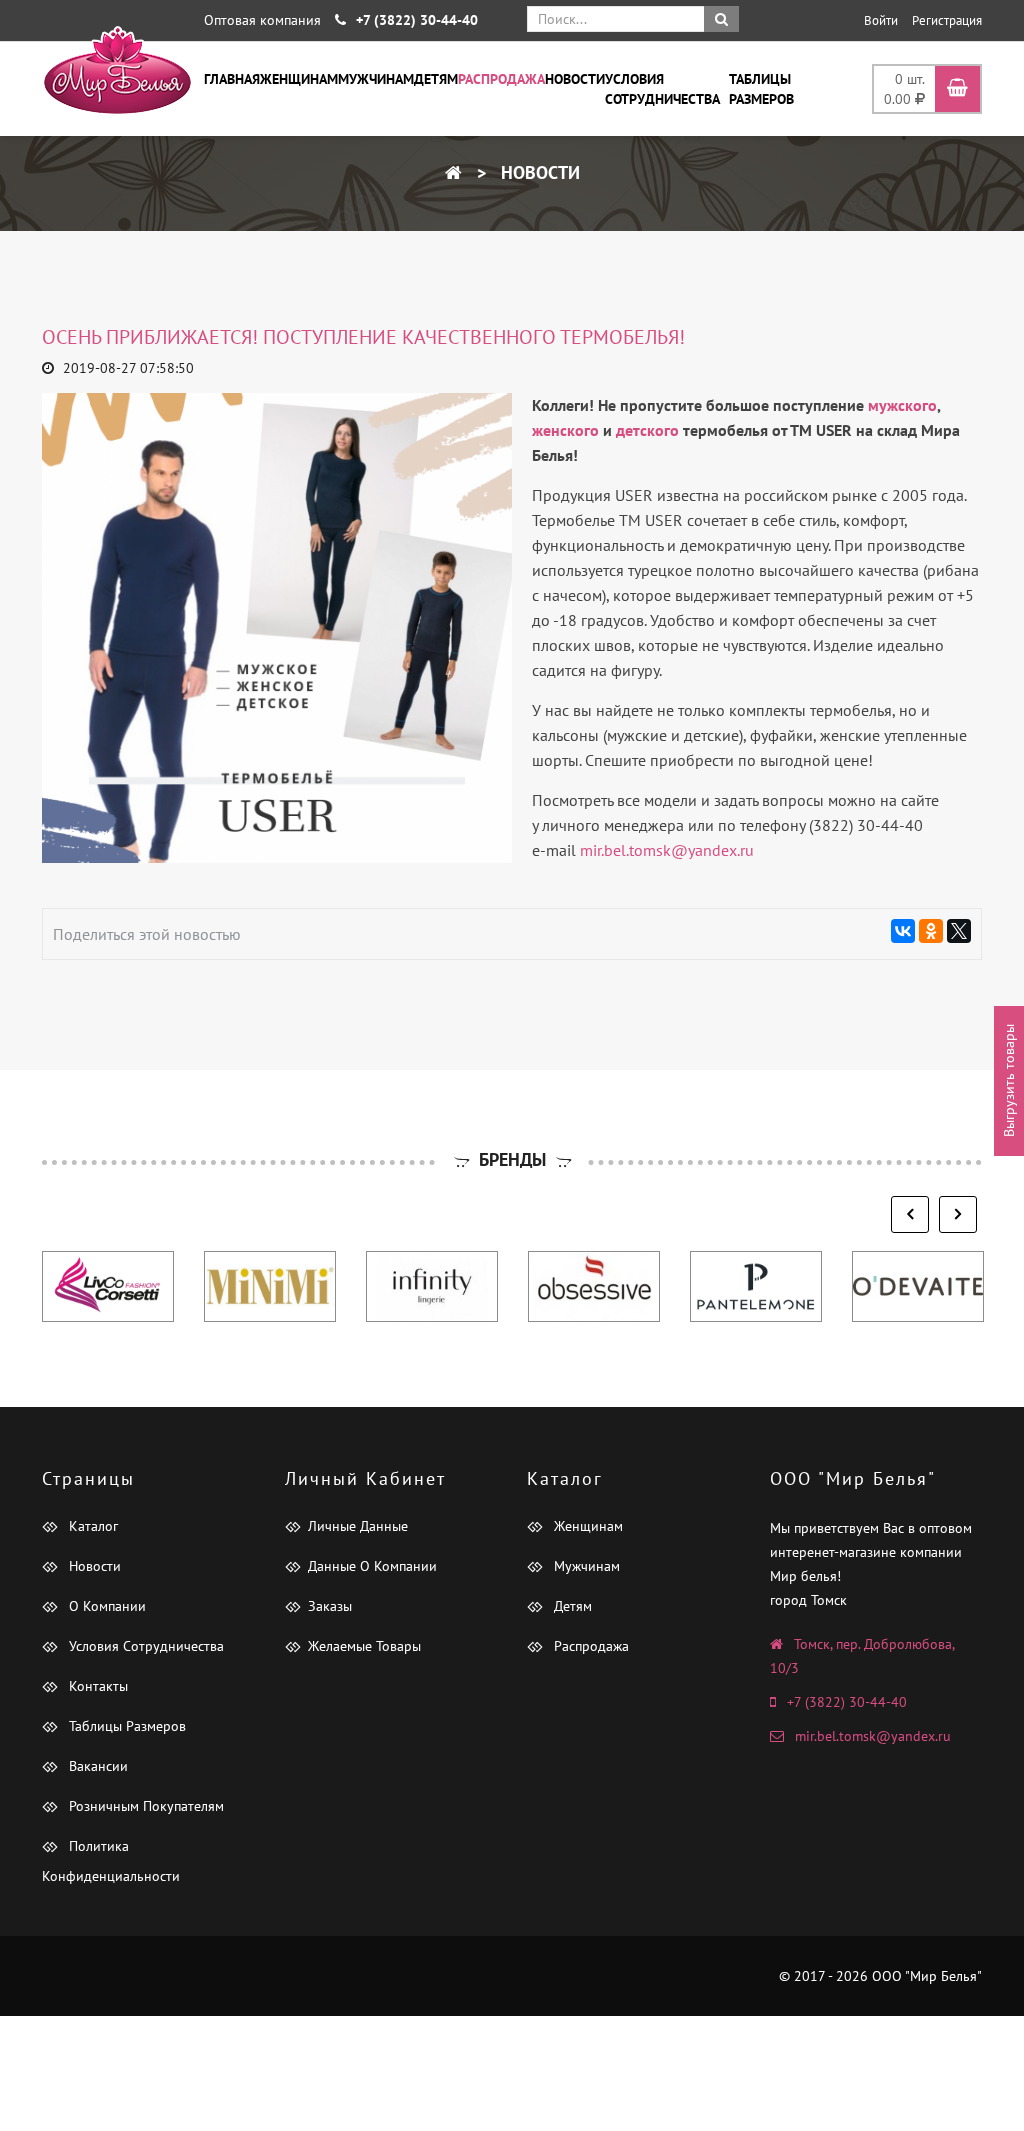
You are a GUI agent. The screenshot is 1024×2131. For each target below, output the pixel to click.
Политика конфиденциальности (111, 1861)
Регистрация (947, 20)
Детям (436, 79)
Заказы (330, 1606)
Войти (881, 20)
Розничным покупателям (144, 1806)
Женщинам (299, 79)
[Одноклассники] (931, 931)
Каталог (91, 1526)
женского (565, 430)
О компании (105, 1606)
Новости (575, 79)
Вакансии (96, 1766)
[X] (959, 931)
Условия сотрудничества (662, 89)
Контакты (96, 1686)
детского (647, 430)
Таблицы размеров (761, 89)
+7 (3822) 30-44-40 (847, 1702)
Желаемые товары (364, 1646)
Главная (232, 79)
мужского (902, 405)
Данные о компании (372, 1566)
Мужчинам (376, 79)
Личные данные (358, 1526)
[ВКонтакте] (903, 931)
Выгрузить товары (1009, 1080)
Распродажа (501, 79)
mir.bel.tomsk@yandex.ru (667, 850)
